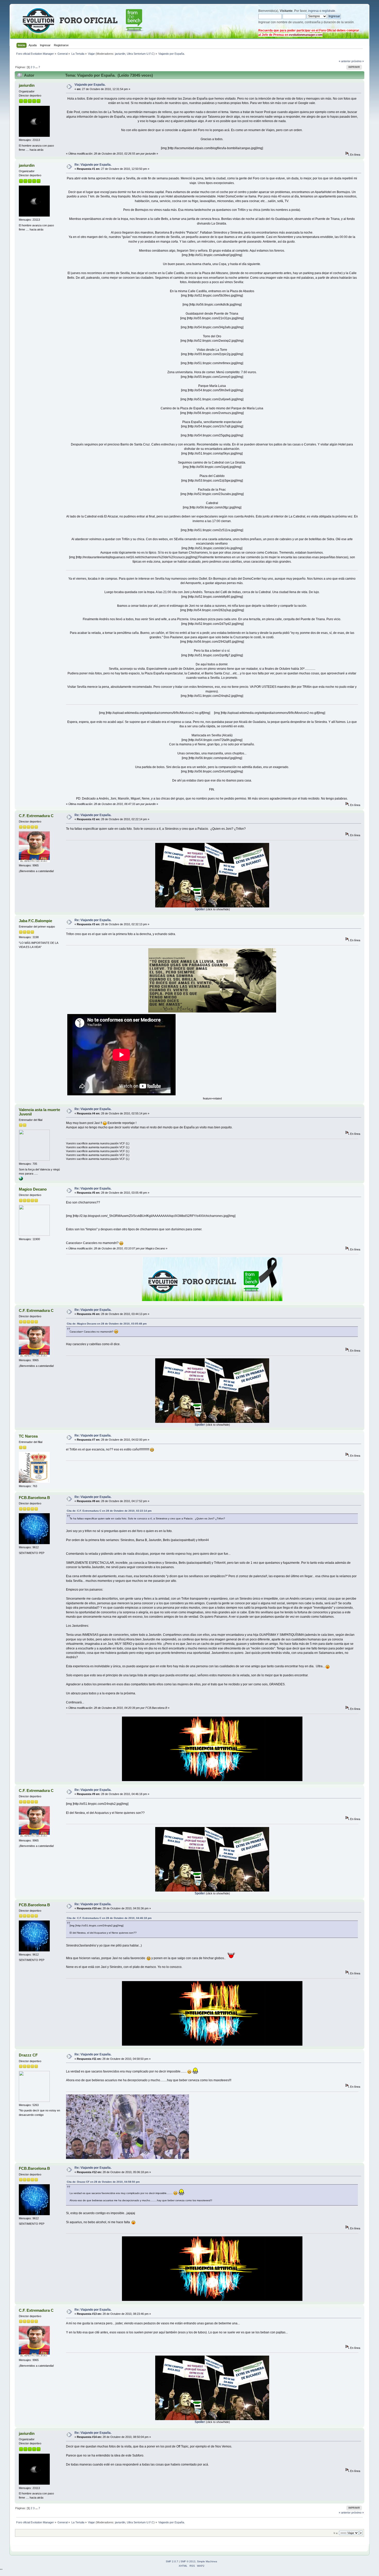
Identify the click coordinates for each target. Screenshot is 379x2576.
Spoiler (200, 909)
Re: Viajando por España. (93, 165)
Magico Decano (33, 1189)
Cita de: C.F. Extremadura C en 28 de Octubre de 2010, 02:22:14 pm (109, 1511)
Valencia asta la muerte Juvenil (39, 1112)
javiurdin (120, 54)
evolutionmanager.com (306, 35)
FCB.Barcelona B (34, 1498)
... (37, 67)
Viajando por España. (90, 85)
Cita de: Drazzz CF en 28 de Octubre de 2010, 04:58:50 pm (103, 2182)
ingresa (313, 11)
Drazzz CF (28, 2055)
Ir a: (336, 2533)
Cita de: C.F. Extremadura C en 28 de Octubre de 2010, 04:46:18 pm (109, 1918)
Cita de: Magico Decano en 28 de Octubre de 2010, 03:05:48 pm (107, 1324)
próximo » (358, 61)
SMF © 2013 (188, 2561)
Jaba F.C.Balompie (35, 921)
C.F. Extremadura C (36, 816)
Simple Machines (207, 2561)
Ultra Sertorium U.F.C (140, 54)
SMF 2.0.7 (172, 2561)
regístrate (329, 11)
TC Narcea (28, 1436)
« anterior (345, 61)
